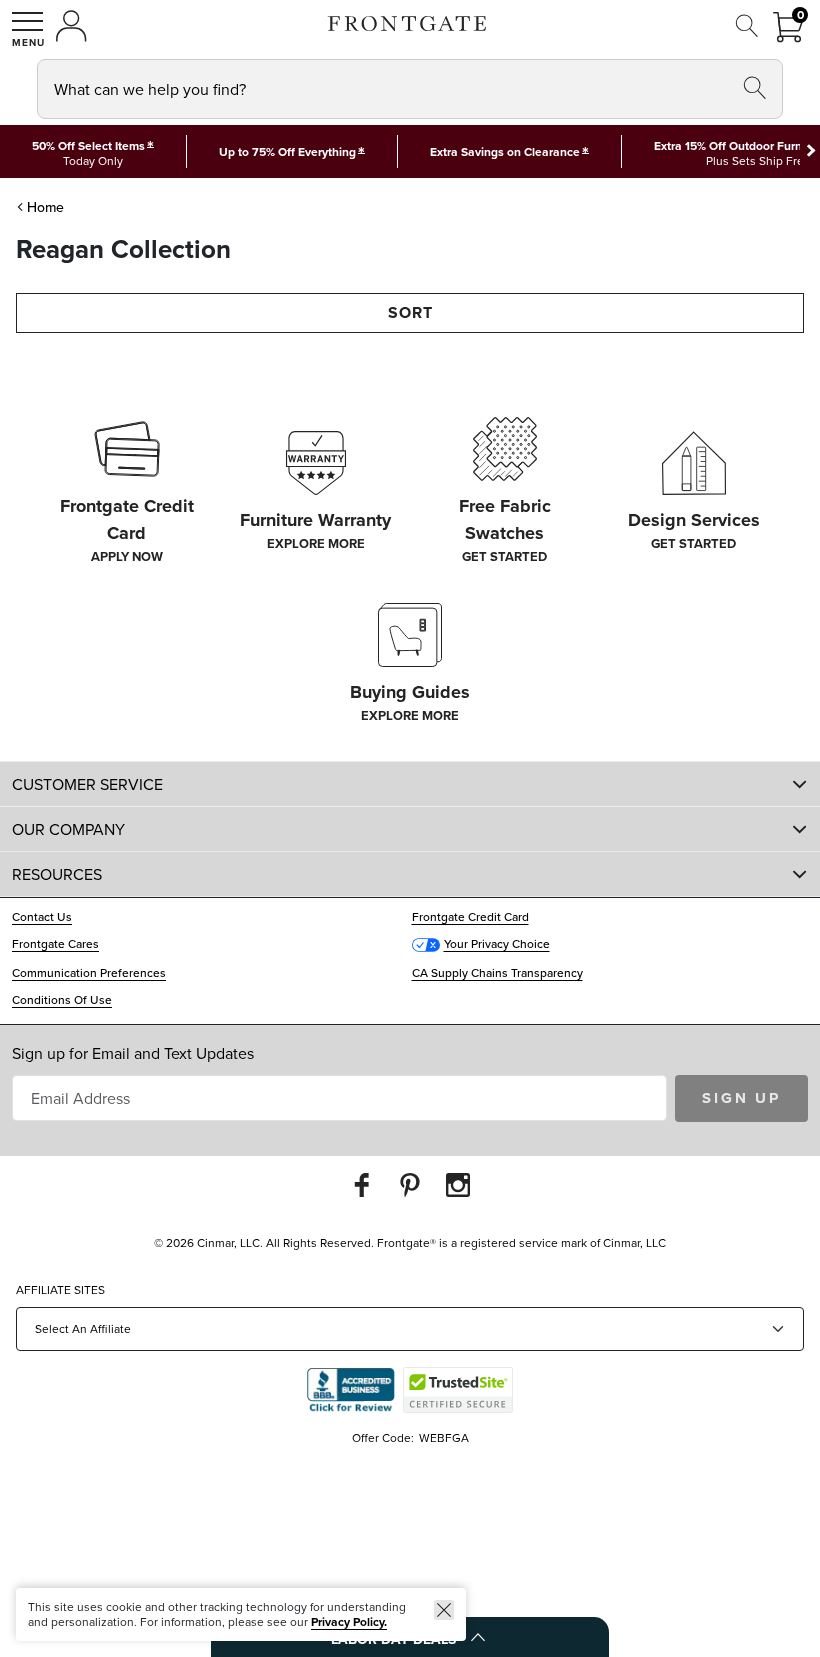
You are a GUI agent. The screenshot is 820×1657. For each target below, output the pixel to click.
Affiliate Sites (60, 1289)
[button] (28, 29)
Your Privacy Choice (497, 943)
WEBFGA (444, 1437)
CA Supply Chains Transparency (497, 972)
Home (45, 207)
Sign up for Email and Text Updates (133, 1053)
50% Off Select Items (88, 146)
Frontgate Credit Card (470, 916)
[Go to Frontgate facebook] (362, 1184)
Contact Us (42, 916)
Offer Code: (384, 1437)
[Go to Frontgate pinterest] (410, 1184)
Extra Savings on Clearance (505, 151)
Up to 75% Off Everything (287, 151)
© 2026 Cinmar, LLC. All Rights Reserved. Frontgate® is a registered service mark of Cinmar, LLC (410, 1242)
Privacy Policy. (349, 1621)
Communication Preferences (89, 972)
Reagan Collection (123, 249)
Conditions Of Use (62, 999)
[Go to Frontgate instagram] (458, 1184)
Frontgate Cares (55, 943)
